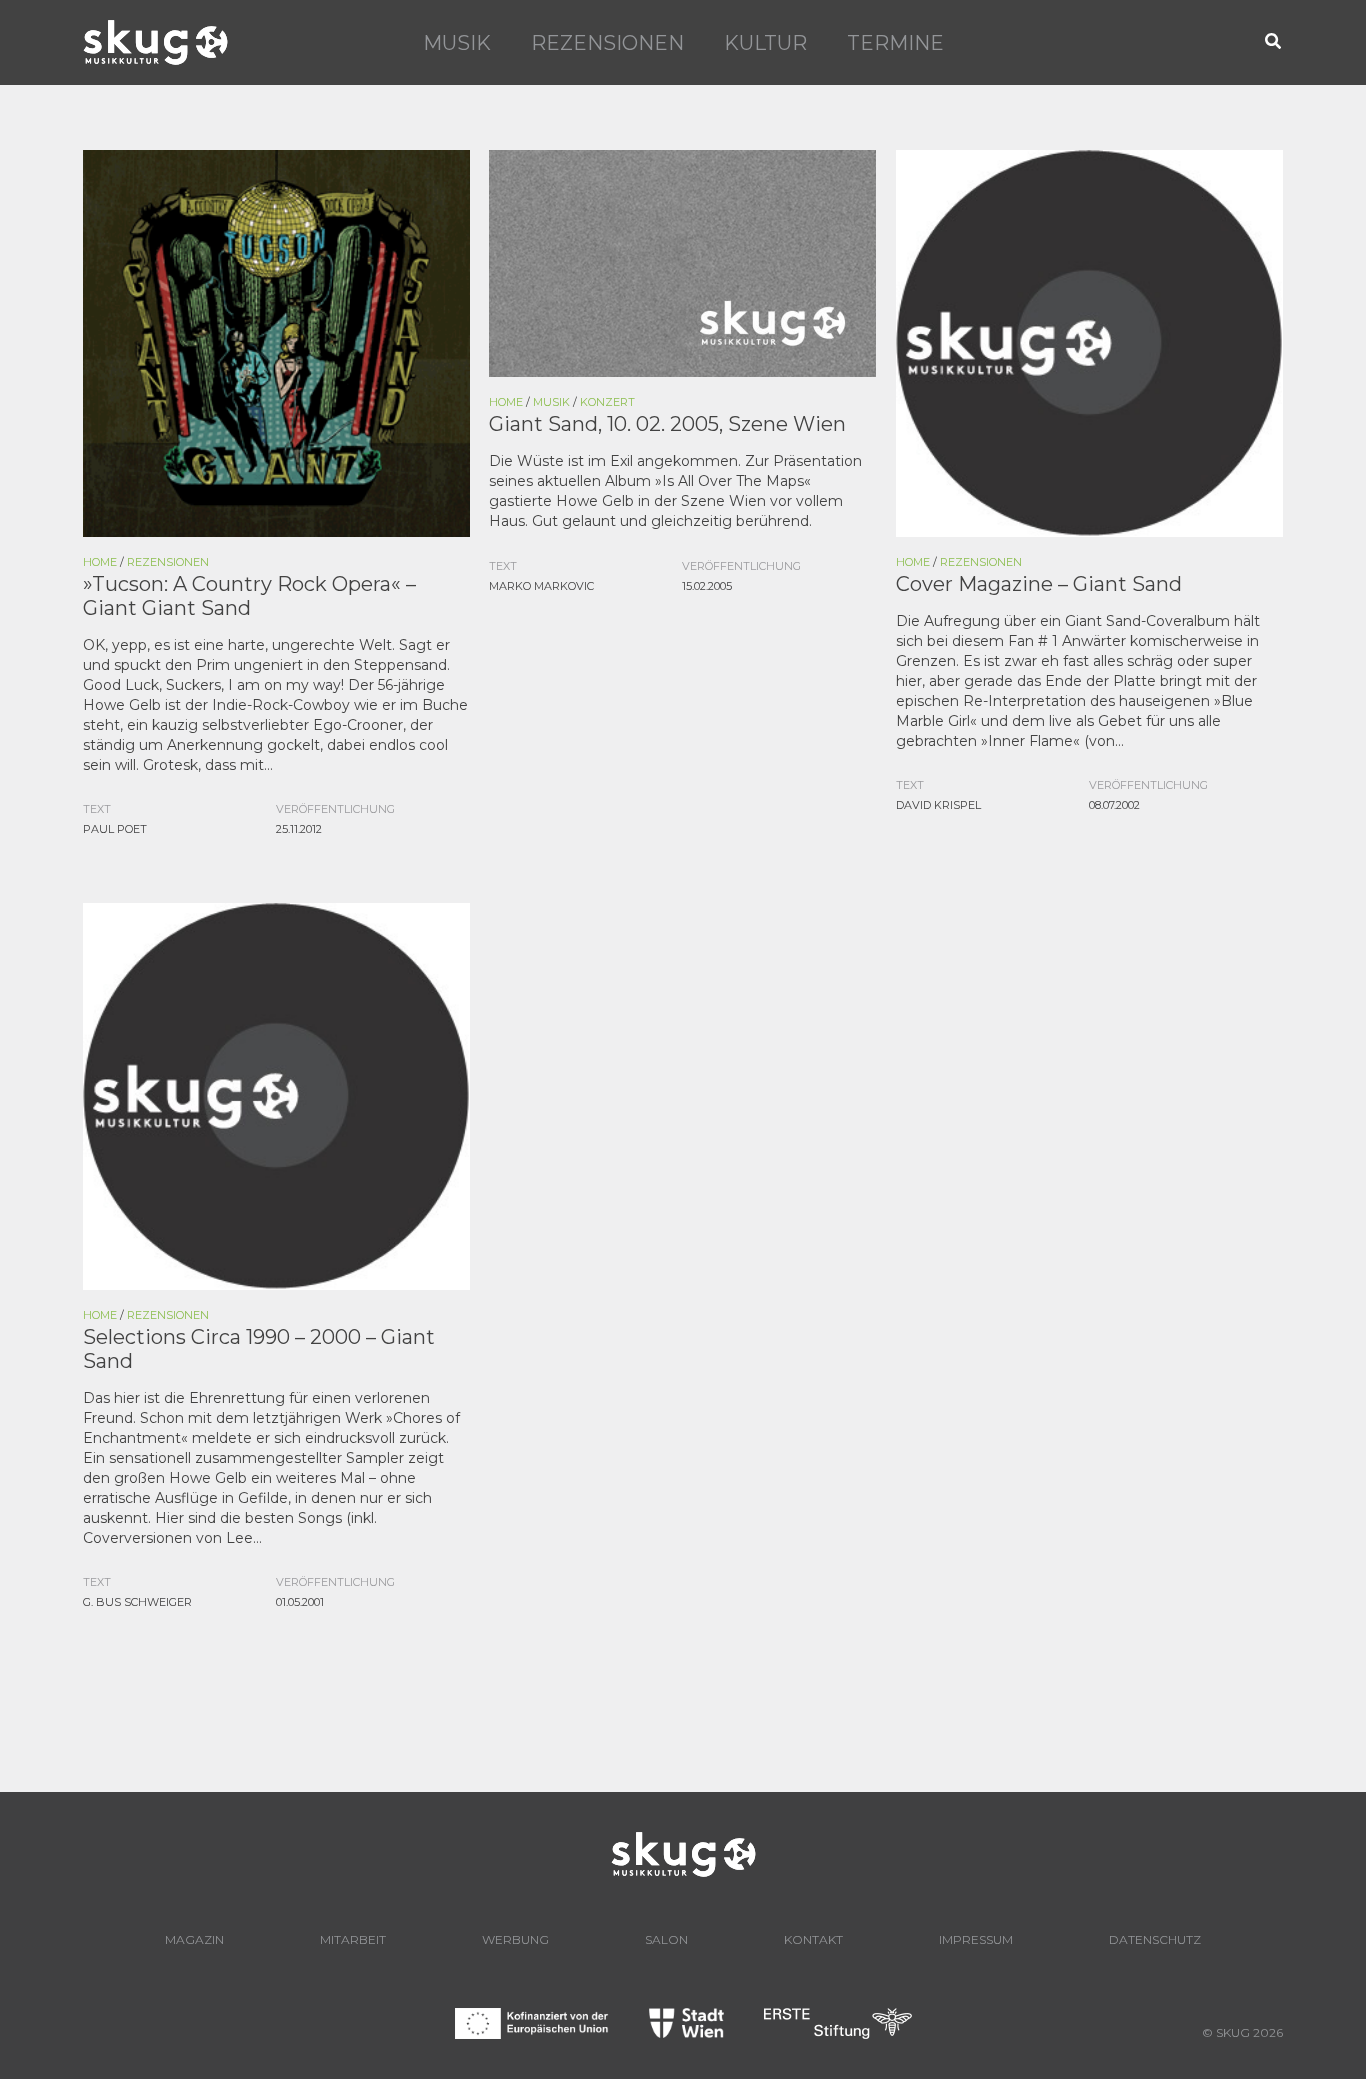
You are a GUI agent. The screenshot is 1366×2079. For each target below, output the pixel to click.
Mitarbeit (353, 1939)
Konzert (607, 402)
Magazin (194, 1939)
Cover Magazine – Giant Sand (1039, 584)
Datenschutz (1155, 1939)
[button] (1274, 42)
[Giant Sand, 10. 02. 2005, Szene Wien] (682, 262)
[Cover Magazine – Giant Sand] (1089, 342)
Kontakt (813, 1939)
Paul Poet (115, 829)
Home (100, 562)
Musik (457, 43)
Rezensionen (607, 43)
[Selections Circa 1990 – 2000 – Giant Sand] (276, 1095)
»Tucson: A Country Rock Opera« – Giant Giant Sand (249, 596)
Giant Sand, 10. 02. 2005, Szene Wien (667, 424)
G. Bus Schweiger (137, 1602)
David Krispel (938, 805)
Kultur (765, 43)
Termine (895, 43)
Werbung (515, 1939)
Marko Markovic (541, 586)
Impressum (976, 1939)
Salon (666, 1939)
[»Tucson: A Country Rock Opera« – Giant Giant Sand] (276, 342)
